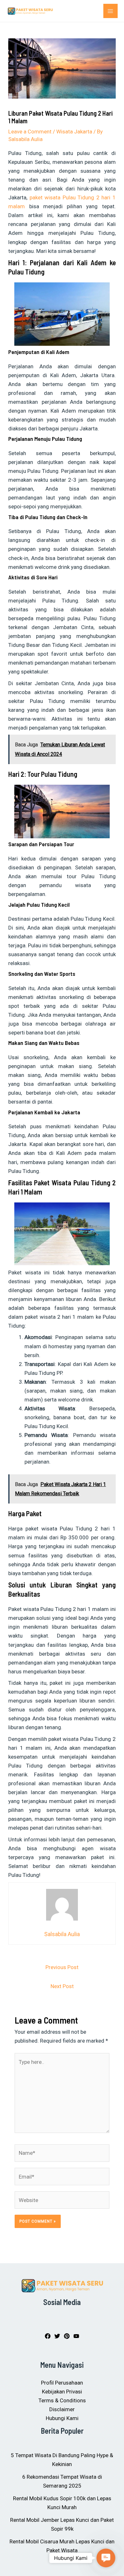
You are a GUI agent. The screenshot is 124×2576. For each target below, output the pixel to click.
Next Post (62, 1986)
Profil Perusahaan (62, 2383)
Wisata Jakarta (74, 132)
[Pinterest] (67, 2336)
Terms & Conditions (62, 2400)
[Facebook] (48, 2336)
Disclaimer (62, 2409)
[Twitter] (57, 2336)
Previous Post (62, 1967)
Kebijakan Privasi (62, 2392)
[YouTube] (76, 2336)
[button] (106, 2558)
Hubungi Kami (62, 2418)
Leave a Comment (30, 132)
